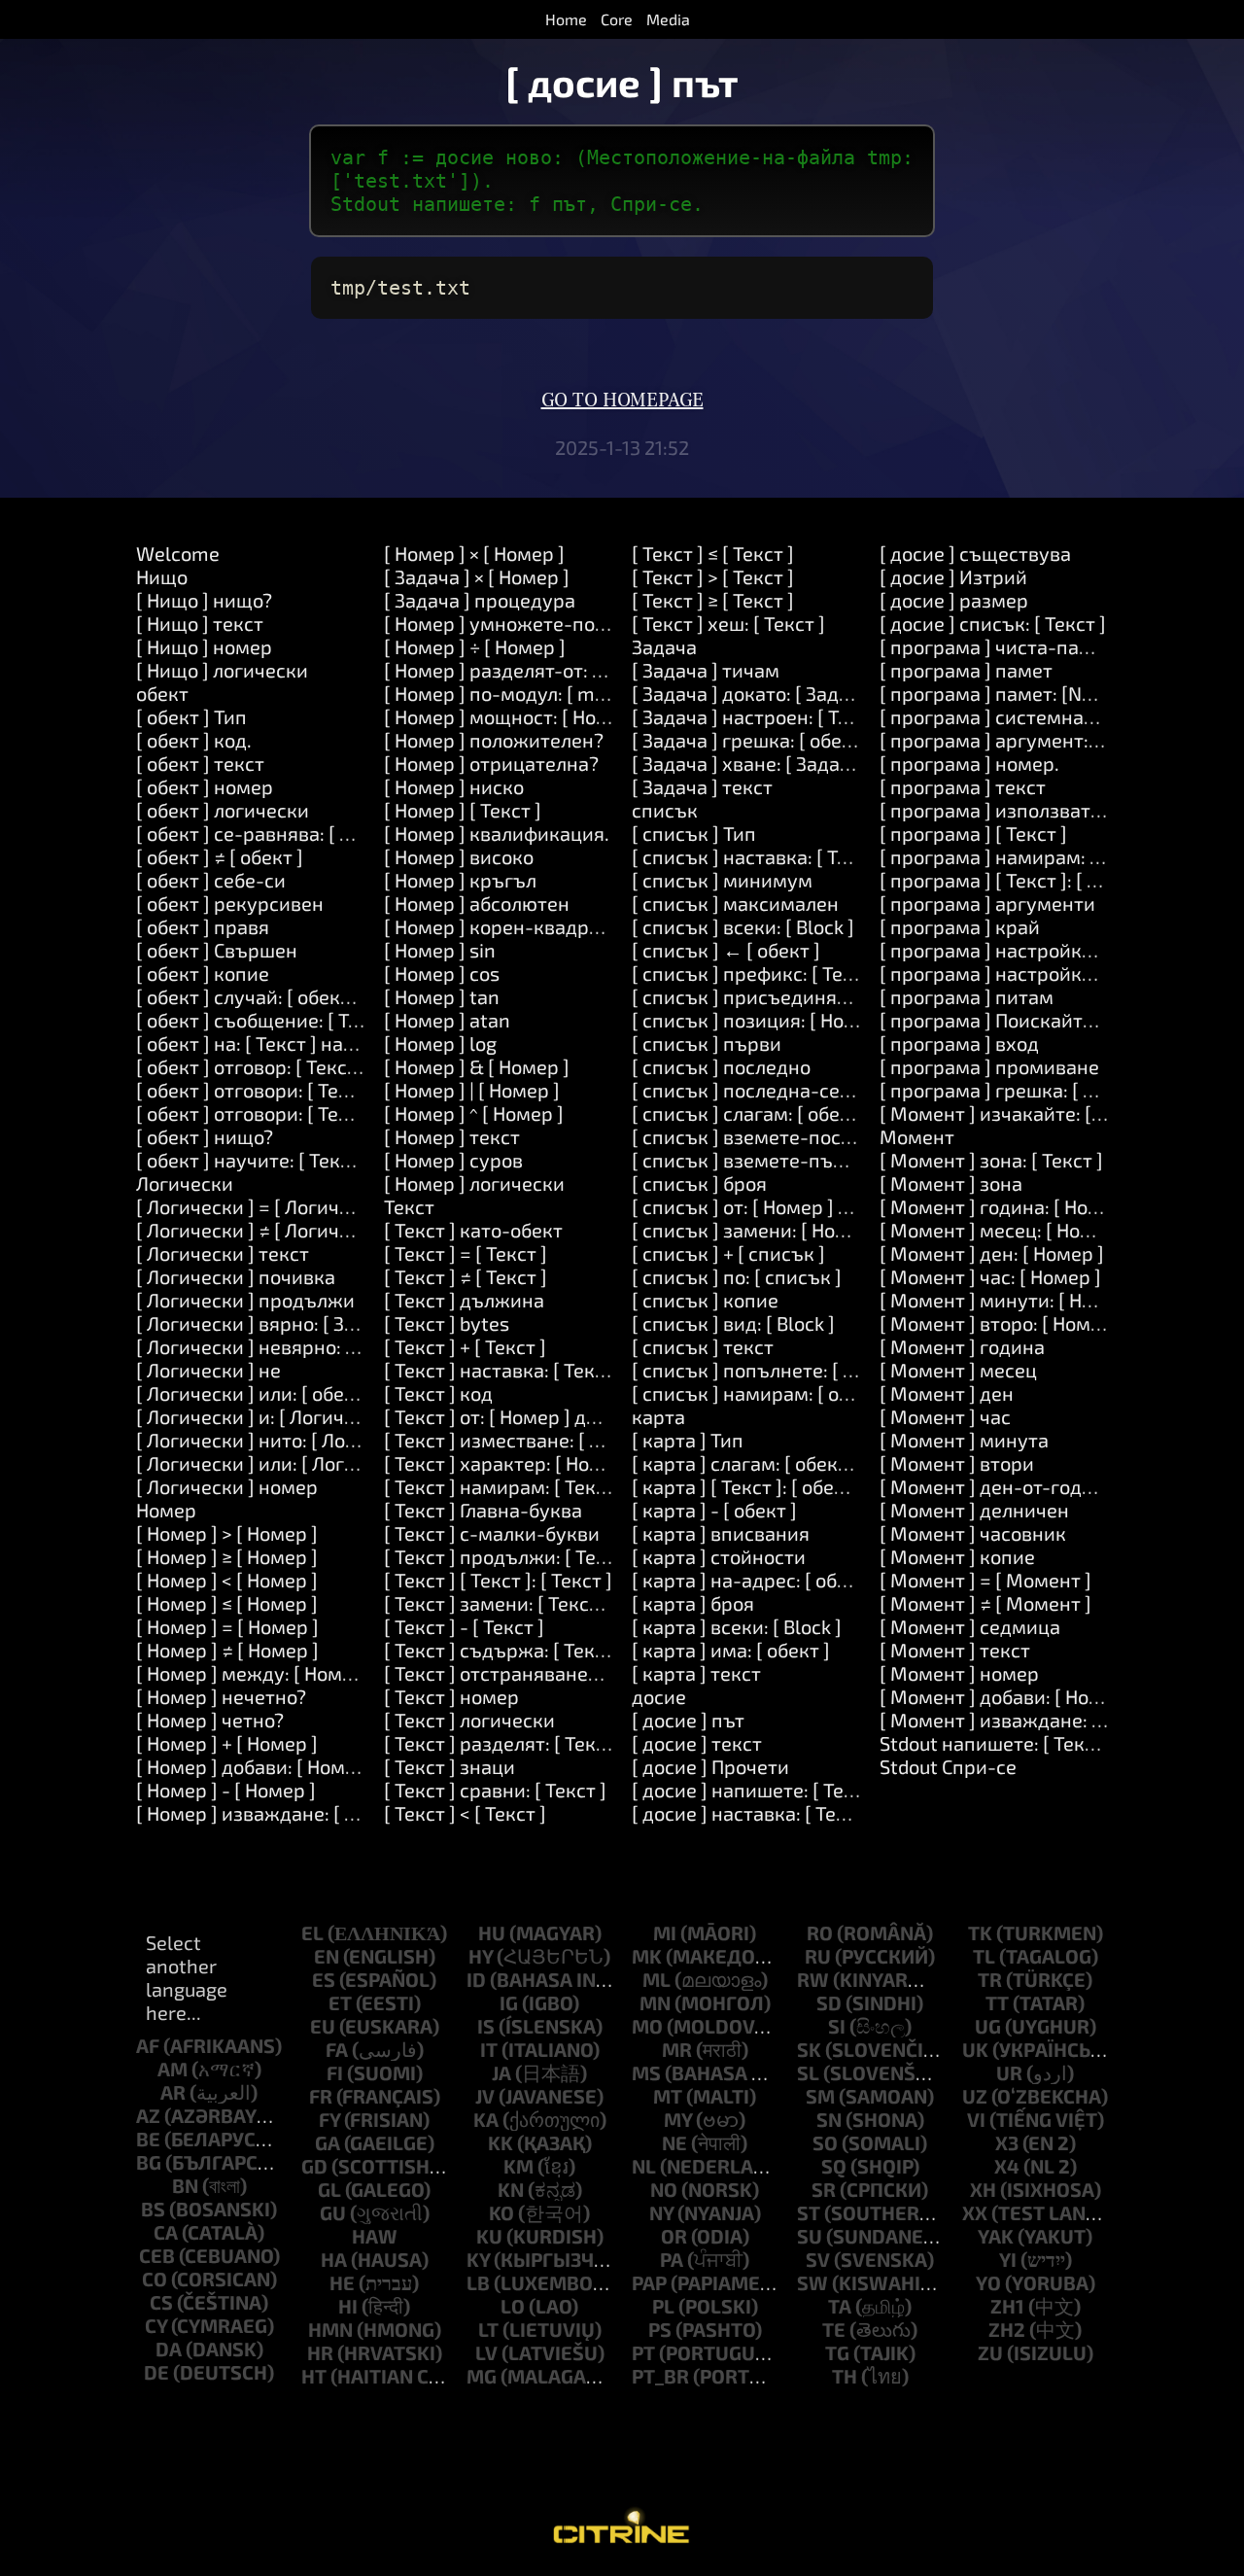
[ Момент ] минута (964, 1440)
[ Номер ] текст (452, 1136)
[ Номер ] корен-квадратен (508, 926)
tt (997, 2002)
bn (185, 2185)
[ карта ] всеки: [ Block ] (737, 1626)
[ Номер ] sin (440, 950)
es (324, 1979)
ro (820, 1932)
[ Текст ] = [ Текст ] (466, 1253)
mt (668, 2096)
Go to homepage (622, 400)
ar (173, 2092)
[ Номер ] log (440, 1043)
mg (482, 2376)
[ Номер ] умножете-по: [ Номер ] (535, 623)
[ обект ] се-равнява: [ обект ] (269, 833)
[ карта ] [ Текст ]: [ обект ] (748, 1486)
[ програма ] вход (959, 1043)
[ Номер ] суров (453, 1160)
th (845, 2376)
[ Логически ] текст (223, 1253)
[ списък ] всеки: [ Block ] (743, 926)
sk (809, 2049)
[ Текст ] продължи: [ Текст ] (510, 1556)
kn (511, 2189)
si (837, 2026)
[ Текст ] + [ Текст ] (465, 1346)
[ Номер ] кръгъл (460, 880)
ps (660, 2329)
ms (646, 2072)
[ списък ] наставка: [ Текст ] (760, 856)
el (312, 1932)
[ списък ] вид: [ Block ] (733, 1323)
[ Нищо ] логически (222, 670)
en (327, 1956)
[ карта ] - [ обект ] (714, 1510)
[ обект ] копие (203, 973)
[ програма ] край (960, 926)
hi (348, 2306)
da (169, 2349)
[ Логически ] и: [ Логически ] (267, 1416)
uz (975, 2096)
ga (328, 2142)
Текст (409, 1206)
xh (983, 2189)
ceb (157, 2255)
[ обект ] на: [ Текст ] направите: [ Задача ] (326, 1043)
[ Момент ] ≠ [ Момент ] (985, 1603)
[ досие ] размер (954, 600)
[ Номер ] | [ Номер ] (472, 1090)
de (156, 2372)
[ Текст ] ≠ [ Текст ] (466, 1276)
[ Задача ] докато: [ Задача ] (757, 693)
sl (808, 2072)
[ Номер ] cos (442, 973)
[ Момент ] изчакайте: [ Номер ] (1023, 1113)
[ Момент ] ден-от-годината (1008, 1486)
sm (820, 2096)
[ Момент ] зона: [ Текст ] (991, 1160)
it (489, 2049)
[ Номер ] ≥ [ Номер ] (227, 1556)
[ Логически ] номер (227, 1486)
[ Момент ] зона (951, 1183)
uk (975, 2049)
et (340, 2002)
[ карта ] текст (696, 1673)
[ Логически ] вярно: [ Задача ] (273, 1323)
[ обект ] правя (203, 926)
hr (320, 2352)
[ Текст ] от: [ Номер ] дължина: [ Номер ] (567, 1416)
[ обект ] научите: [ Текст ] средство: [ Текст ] (338, 1160)
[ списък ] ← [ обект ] (726, 950)
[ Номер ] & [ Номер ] (477, 1066)
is (486, 2026)
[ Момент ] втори (957, 1463)
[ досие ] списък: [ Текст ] (993, 623)
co (155, 2279)
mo (647, 2026)
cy (156, 2325)
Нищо (162, 576)
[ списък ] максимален (735, 903)
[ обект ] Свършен (217, 950)
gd (314, 2166)
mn (655, 2002)
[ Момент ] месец (958, 1370)
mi (665, 1932)
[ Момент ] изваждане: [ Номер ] (1026, 1720)
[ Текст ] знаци (449, 1766)
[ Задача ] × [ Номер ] (477, 576)
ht (314, 2376)
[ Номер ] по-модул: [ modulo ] (519, 693)
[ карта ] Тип (688, 1440)
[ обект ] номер (205, 786)
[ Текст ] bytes (447, 1323)
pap (649, 2282)
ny (661, 2212)
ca (166, 2232)
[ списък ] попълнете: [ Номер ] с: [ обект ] (821, 1370)
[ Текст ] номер (451, 1696)
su (810, 2236)
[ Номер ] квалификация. (497, 833)
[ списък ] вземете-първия (755, 1160)
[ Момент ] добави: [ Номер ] (1008, 1696)
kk (501, 2142)
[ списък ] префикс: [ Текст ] (758, 973)
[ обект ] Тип (191, 716)
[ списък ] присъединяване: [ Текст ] (796, 996)
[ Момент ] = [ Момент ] (985, 1580)
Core (617, 19)
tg (837, 2352)
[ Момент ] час (945, 1416)
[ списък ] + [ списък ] (728, 1253)
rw (813, 1979)
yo (988, 2282)
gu (333, 2212)
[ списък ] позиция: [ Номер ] (761, 1020)
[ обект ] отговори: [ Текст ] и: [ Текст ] (306, 1090)
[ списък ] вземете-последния (770, 1136)
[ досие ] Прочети (710, 1766)
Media (668, 19)
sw (812, 2282)
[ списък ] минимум (722, 880)
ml (657, 1979)
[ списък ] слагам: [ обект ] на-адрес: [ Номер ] (841, 1113)
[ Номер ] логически (474, 1183)
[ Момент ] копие (957, 1556)
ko (501, 2212)
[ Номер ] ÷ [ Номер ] (475, 646)
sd (829, 2002)
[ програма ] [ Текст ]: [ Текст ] (1014, 880)
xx (975, 2212)
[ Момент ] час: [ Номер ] (990, 1276)
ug (988, 2026)
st (809, 2212)
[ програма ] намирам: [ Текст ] (1020, 856)
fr (321, 2096)
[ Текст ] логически (469, 1720)
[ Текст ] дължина (464, 1300)
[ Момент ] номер (959, 1673)
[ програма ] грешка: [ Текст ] (1012, 1090)
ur (1009, 2072)
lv (486, 2352)
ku (489, 2236)
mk (647, 1956)
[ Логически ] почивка (236, 1276)
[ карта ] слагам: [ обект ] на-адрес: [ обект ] (831, 1463)
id (476, 1979)
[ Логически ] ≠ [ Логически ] (264, 1230)
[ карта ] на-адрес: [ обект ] (755, 1580)
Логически (185, 1183)
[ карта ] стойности (719, 1556)
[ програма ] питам (967, 996)
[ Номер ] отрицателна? (491, 763)
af (148, 2045)
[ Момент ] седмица (970, 1626)
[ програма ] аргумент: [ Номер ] (1027, 740)
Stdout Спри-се (948, 1766)
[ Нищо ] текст (200, 623)
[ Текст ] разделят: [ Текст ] (505, 1743)
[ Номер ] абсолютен (477, 903)
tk (980, 1932)
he (342, 2282)
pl (663, 2306)
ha (334, 2259)
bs (153, 2209)
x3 (1007, 2142)
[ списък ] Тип (694, 833)
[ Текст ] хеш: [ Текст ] (728, 623)
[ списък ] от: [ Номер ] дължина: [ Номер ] (822, 1206)
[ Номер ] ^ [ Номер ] (474, 1113)
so (825, 2142)
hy (481, 1956)
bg (149, 2162)
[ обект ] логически (223, 810)
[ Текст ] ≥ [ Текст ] (713, 600)
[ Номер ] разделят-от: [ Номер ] (529, 670)
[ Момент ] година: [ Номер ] (1007, 1206)
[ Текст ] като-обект (473, 1230)
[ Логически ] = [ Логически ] (264, 1206)
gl (329, 2189)
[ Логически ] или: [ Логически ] (278, 1463)
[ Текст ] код (438, 1393)
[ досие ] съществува (975, 553)
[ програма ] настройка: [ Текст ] (1026, 950)
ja (501, 2072)
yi (1008, 2259)
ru (818, 1956)
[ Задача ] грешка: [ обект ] (752, 740)
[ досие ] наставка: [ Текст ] (754, 1813)
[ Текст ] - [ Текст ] (464, 1626)
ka (486, 2119)
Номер (166, 1510)
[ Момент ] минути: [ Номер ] (1010, 1300)
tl (984, 1956)
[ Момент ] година (962, 1346)
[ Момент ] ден (947, 1393)
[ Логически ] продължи (245, 1300)
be (148, 2139)
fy (329, 2119)
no (664, 2189)
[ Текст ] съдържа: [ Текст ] (504, 1650)
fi (335, 2072)
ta (840, 2306)
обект (162, 693)
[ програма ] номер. (969, 763)
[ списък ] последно (721, 1066)
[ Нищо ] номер (204, 646)
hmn (330, 2329)
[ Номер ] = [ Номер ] (227, 1626)
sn (829, 2119)
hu (492, 1932)
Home (566, 19)
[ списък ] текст (703, 1346)
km (518, 2166)
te (834, 2329)
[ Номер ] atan (447, 1020)
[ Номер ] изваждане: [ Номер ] (276, 1813)
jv (485, 2096)
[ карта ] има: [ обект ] (731, 1650)
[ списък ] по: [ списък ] (737, 1276)
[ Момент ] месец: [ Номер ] (1003, 1230)
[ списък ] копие (705, 1300)
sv (818, 2259)
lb (478, 2282)
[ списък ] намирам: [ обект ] (761, 1393)
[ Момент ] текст (955, 1650)
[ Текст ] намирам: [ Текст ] (505, 1486)
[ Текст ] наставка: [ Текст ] (504, 1370)
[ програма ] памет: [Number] (1013, 693)
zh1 (1007, 2306)
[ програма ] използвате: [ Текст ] (1031, 810)
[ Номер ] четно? (210, 1720)
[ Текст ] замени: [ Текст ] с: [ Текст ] (544, 1603)
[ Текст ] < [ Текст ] (465, 1813)
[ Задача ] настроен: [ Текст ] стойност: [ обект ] (846, 716)
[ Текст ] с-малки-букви (492, 1533)
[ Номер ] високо (459, 856)
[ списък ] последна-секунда (763, 1090)
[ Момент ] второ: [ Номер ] (1002, 1323)
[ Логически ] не (208, 1370)
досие (659, 1696)
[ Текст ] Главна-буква (483, 1510)
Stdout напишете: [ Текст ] (997, 1743)
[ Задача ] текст (702, 786)
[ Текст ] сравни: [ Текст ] (495, 1790)
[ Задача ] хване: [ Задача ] (752, 763)
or (674, 2236)
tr (990, 1979)
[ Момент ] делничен (974, 1510)
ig (509, 2002)
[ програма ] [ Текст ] (973, 833)
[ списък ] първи (707, 1043)
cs (161, 2302)
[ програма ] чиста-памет (997, 646)
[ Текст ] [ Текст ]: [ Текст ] (498, 1580)
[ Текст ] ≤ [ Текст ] (713, 553)
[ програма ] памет (966, 670)
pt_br (660, 2376)
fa (337, 2049)
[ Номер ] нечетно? (221, 1696)
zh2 (1007, 2329)
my (678, 2119)
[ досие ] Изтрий (953, 576)
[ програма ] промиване (989, 1066)
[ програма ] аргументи (987, 903)
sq (834, 2166)
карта (658, 1416)
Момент (917, 1136)
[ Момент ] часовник (973, 1533)
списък (665, 810)
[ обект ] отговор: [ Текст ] (252, 1066)
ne (674, 2142)
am (173, 2069)
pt (643, 2352)
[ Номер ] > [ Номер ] (227, 1533)
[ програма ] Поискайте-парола (1024, 1020)
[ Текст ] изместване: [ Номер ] (522, 1440)
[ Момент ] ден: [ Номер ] (992, 1253)
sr (824, 2189)
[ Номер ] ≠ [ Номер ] (227, 1650)
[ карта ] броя (693, 1603)
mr (677, 2049)
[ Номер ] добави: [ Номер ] (257, 1766)
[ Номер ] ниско (454, 786)
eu (323, 2026)
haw (375, 2236)
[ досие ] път (688, 1720)
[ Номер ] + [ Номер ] (227, 1743)
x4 (1007, 2166)
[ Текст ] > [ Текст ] (713, 576)
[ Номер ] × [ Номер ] (474, 553)
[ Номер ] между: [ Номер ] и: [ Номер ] (309, 1673)
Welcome (178, 553)
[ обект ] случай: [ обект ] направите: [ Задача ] (347, 996)
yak (996, 2236)
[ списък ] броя (699, 1183)
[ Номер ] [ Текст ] (463, 810)
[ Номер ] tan (442, 996)
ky (478, 2259)
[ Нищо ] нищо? (204, 600)
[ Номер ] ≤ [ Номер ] (227, 1603)
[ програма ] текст (963, 786)
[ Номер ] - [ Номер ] (226, 1790)
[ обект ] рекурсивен (230, 903)
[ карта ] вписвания (721, 1533)
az (148, 2115)
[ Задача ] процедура (480, 600)
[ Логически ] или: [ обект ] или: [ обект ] (316, 1393)
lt (488, 2329)
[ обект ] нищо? (205, 1136)
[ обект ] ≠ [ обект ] (220, 856)
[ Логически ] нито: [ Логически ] (283, 1440)
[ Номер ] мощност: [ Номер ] (514, 716)
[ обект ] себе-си (211, 880)
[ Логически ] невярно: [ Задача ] (284, 1346)
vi (976, 2119)
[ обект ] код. (194, 740)
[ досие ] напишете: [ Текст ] (758, 1790)
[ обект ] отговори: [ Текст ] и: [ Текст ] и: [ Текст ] (354, 1113)
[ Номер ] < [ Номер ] (227, 1580)
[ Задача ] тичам (706, 670)
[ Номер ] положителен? (494, 740)
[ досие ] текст (697, 1743)
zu (990, 2352)
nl (644, 2166)
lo (513, 2306)
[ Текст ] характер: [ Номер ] (510, 1463)
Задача (664, 646)
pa (672, 2259)
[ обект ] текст (200, 763)
